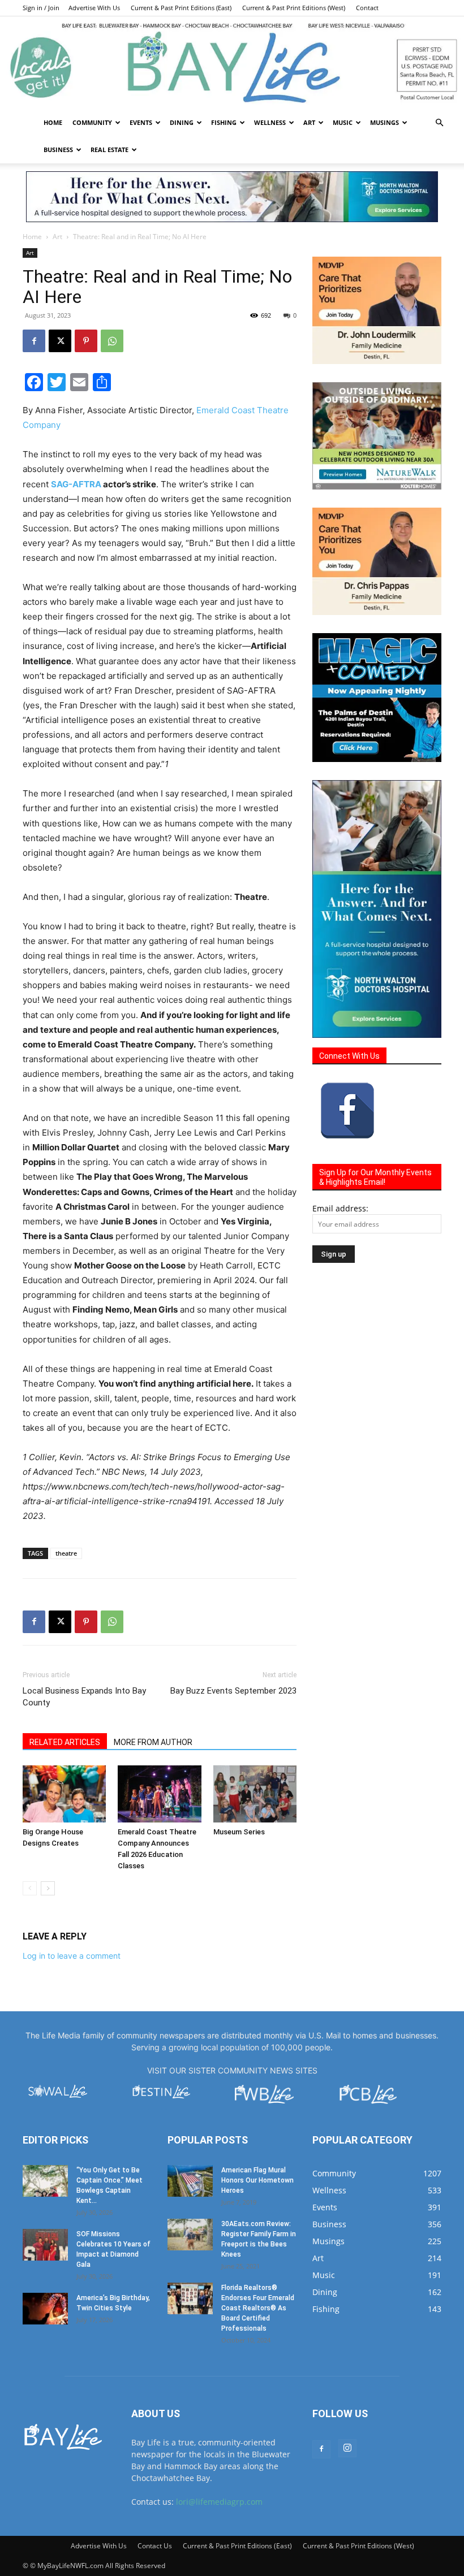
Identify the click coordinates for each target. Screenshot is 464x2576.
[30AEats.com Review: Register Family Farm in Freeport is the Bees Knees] (190, 2235)
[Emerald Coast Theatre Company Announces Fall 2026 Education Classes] (159, 1794)
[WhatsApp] (112, 341)
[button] (439, 123)
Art (309, 122)
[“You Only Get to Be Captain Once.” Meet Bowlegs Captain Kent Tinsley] (45, 2181)
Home (53, 122)
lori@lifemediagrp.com (219, 2502)
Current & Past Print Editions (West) (294, 8)
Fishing (224, 122)
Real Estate (109, 150)
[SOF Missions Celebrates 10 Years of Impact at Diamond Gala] (45, 2245)
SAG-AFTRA (76, 484)
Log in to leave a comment (72, 1956)
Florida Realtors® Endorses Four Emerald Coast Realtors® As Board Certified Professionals (258, 2308)
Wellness (270, 122)
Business (58, 150)
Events (141, 122)
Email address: (340, 1208)
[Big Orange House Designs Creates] (64, 1794)
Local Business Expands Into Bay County (84, 1697)
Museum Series (239, 1832)
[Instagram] (347, 2448)
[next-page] (48, 1888)
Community (92, 122)
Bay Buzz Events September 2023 (233, 1691)
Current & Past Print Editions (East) (181, 8)
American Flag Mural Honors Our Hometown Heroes (257, 2180)
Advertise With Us (94, 8)
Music (343, 122)
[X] (60, 341)
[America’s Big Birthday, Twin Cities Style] (45, 2309)
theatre (66, 1553)
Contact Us (155, 2546)
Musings (384, 122)
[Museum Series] (255, 1794)
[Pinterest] (86, 341)
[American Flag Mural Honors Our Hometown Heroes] (190, 2181)
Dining (182, 122)
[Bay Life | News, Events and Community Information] (232, 63)
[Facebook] (34, 341)
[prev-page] (30, 1888)
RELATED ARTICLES (65, 1742)
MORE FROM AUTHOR (153, 1742)
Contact (367, 8)
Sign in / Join (41, 8)
